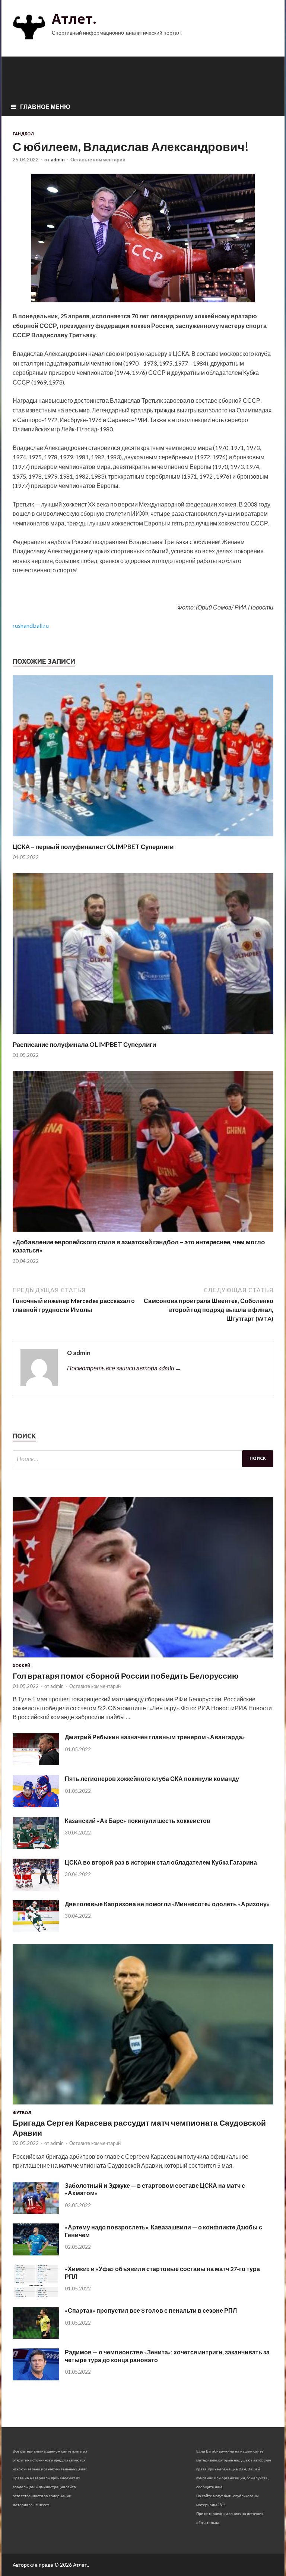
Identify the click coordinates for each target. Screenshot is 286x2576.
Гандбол (23, 134)
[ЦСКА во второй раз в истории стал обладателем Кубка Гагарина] (36, 1888)
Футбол (22, 2113)
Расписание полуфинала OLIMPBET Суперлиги (84, 1044)
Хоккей (22, 1666)
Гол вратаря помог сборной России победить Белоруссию (126, 1675)
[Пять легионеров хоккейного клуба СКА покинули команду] (36, 1805)
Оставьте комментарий (98, 160)
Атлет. (74, 19)
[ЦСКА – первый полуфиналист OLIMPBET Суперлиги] (143, 838)
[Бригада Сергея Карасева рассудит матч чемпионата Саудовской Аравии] (143, 2106)
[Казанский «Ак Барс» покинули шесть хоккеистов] (36, 1847)
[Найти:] (143, 1459)
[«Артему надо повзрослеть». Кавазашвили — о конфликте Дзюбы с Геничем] (36, 2253)
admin (58, 160)
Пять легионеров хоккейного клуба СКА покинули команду (152, 1779)
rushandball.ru (31, 625)
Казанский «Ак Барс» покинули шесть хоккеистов (138, 1821)
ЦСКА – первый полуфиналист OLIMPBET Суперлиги (93, 847)
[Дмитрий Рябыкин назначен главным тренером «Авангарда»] (36, 1763)
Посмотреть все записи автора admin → (124, 1368)
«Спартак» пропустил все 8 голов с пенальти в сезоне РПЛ (151, 2310)
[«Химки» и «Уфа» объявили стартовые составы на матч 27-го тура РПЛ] (36, 2295)
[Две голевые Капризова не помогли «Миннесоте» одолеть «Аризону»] (36, 1930)
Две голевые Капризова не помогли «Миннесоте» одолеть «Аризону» (167, 1904)
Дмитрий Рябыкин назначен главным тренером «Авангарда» (155, 1737)
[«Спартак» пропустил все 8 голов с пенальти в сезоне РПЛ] (36, 2336)
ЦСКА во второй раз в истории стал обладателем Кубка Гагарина (161, 1862)
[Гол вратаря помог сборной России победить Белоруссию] (143, 1659)
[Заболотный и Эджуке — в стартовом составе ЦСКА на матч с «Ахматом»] (36, 2211)
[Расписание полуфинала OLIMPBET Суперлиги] (143, 1036)
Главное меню (45, 107)
